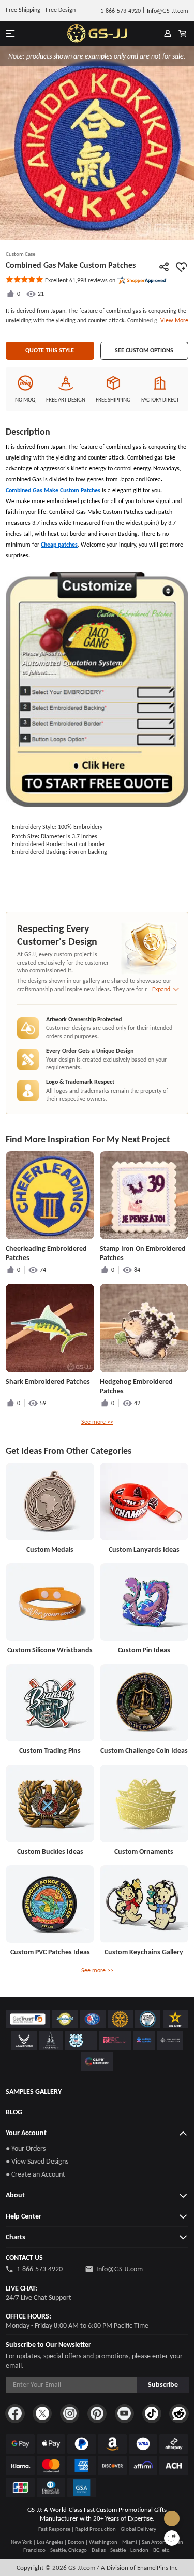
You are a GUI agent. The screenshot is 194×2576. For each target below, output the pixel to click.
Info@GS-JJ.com (120, 2269)
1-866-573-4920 (40, 2269)
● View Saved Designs (37, 2161)
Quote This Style (50, 350)
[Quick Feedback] (172, 2538)
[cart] (182, 34)
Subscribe (163, 2385)
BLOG (14, 2112)
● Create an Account (35, 2174)
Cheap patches (59, 545)
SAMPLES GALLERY (34, 2091)
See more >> (97, 1422)
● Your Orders (26, 2148)
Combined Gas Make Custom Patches (53, 490)
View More (173, 320)
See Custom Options (144, 350)
